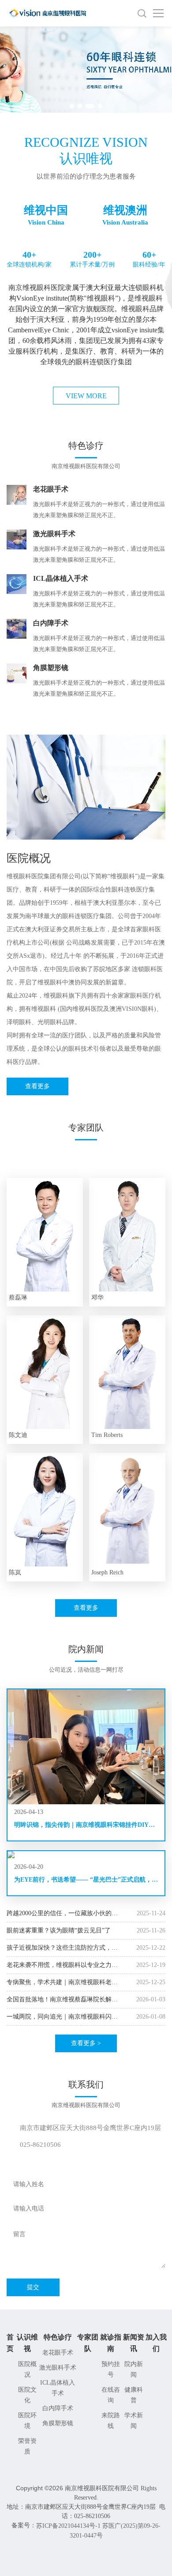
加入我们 (156, 2343)
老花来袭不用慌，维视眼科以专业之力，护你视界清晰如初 (62, 1965)
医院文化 (27, 2395)
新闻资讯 (134, 2343)
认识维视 (27, 2343)
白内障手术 (58, 2408)
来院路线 (111, 2421)
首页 (10, 2343)
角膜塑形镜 (58, 2423)
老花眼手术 (58, 2353)
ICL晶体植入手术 (58, 2388)
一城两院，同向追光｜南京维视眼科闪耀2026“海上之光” (62, 2017)
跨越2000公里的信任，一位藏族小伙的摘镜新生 (62, 1914)
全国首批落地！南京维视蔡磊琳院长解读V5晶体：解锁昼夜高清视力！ (62, 2000)
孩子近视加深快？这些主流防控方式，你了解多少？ (62, 1948)
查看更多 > (86, 2043)
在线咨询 (111, 2395)
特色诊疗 (58, 2337)
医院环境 (27, 2421)
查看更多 (37, 1086)
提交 (33, 2287)
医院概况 (27, 2369)
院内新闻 (134, 2369)
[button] (72, 106)
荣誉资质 (27, 2446)
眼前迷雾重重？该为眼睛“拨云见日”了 (59, 1930)
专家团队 (88, 2343)
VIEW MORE (86, 396)
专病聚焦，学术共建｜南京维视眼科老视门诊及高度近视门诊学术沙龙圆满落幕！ (62, 1983)
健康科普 (134, 2395)
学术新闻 (134, 2421)
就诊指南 (111, 2343)
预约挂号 (111, 2369)
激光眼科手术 (58, 2368)
